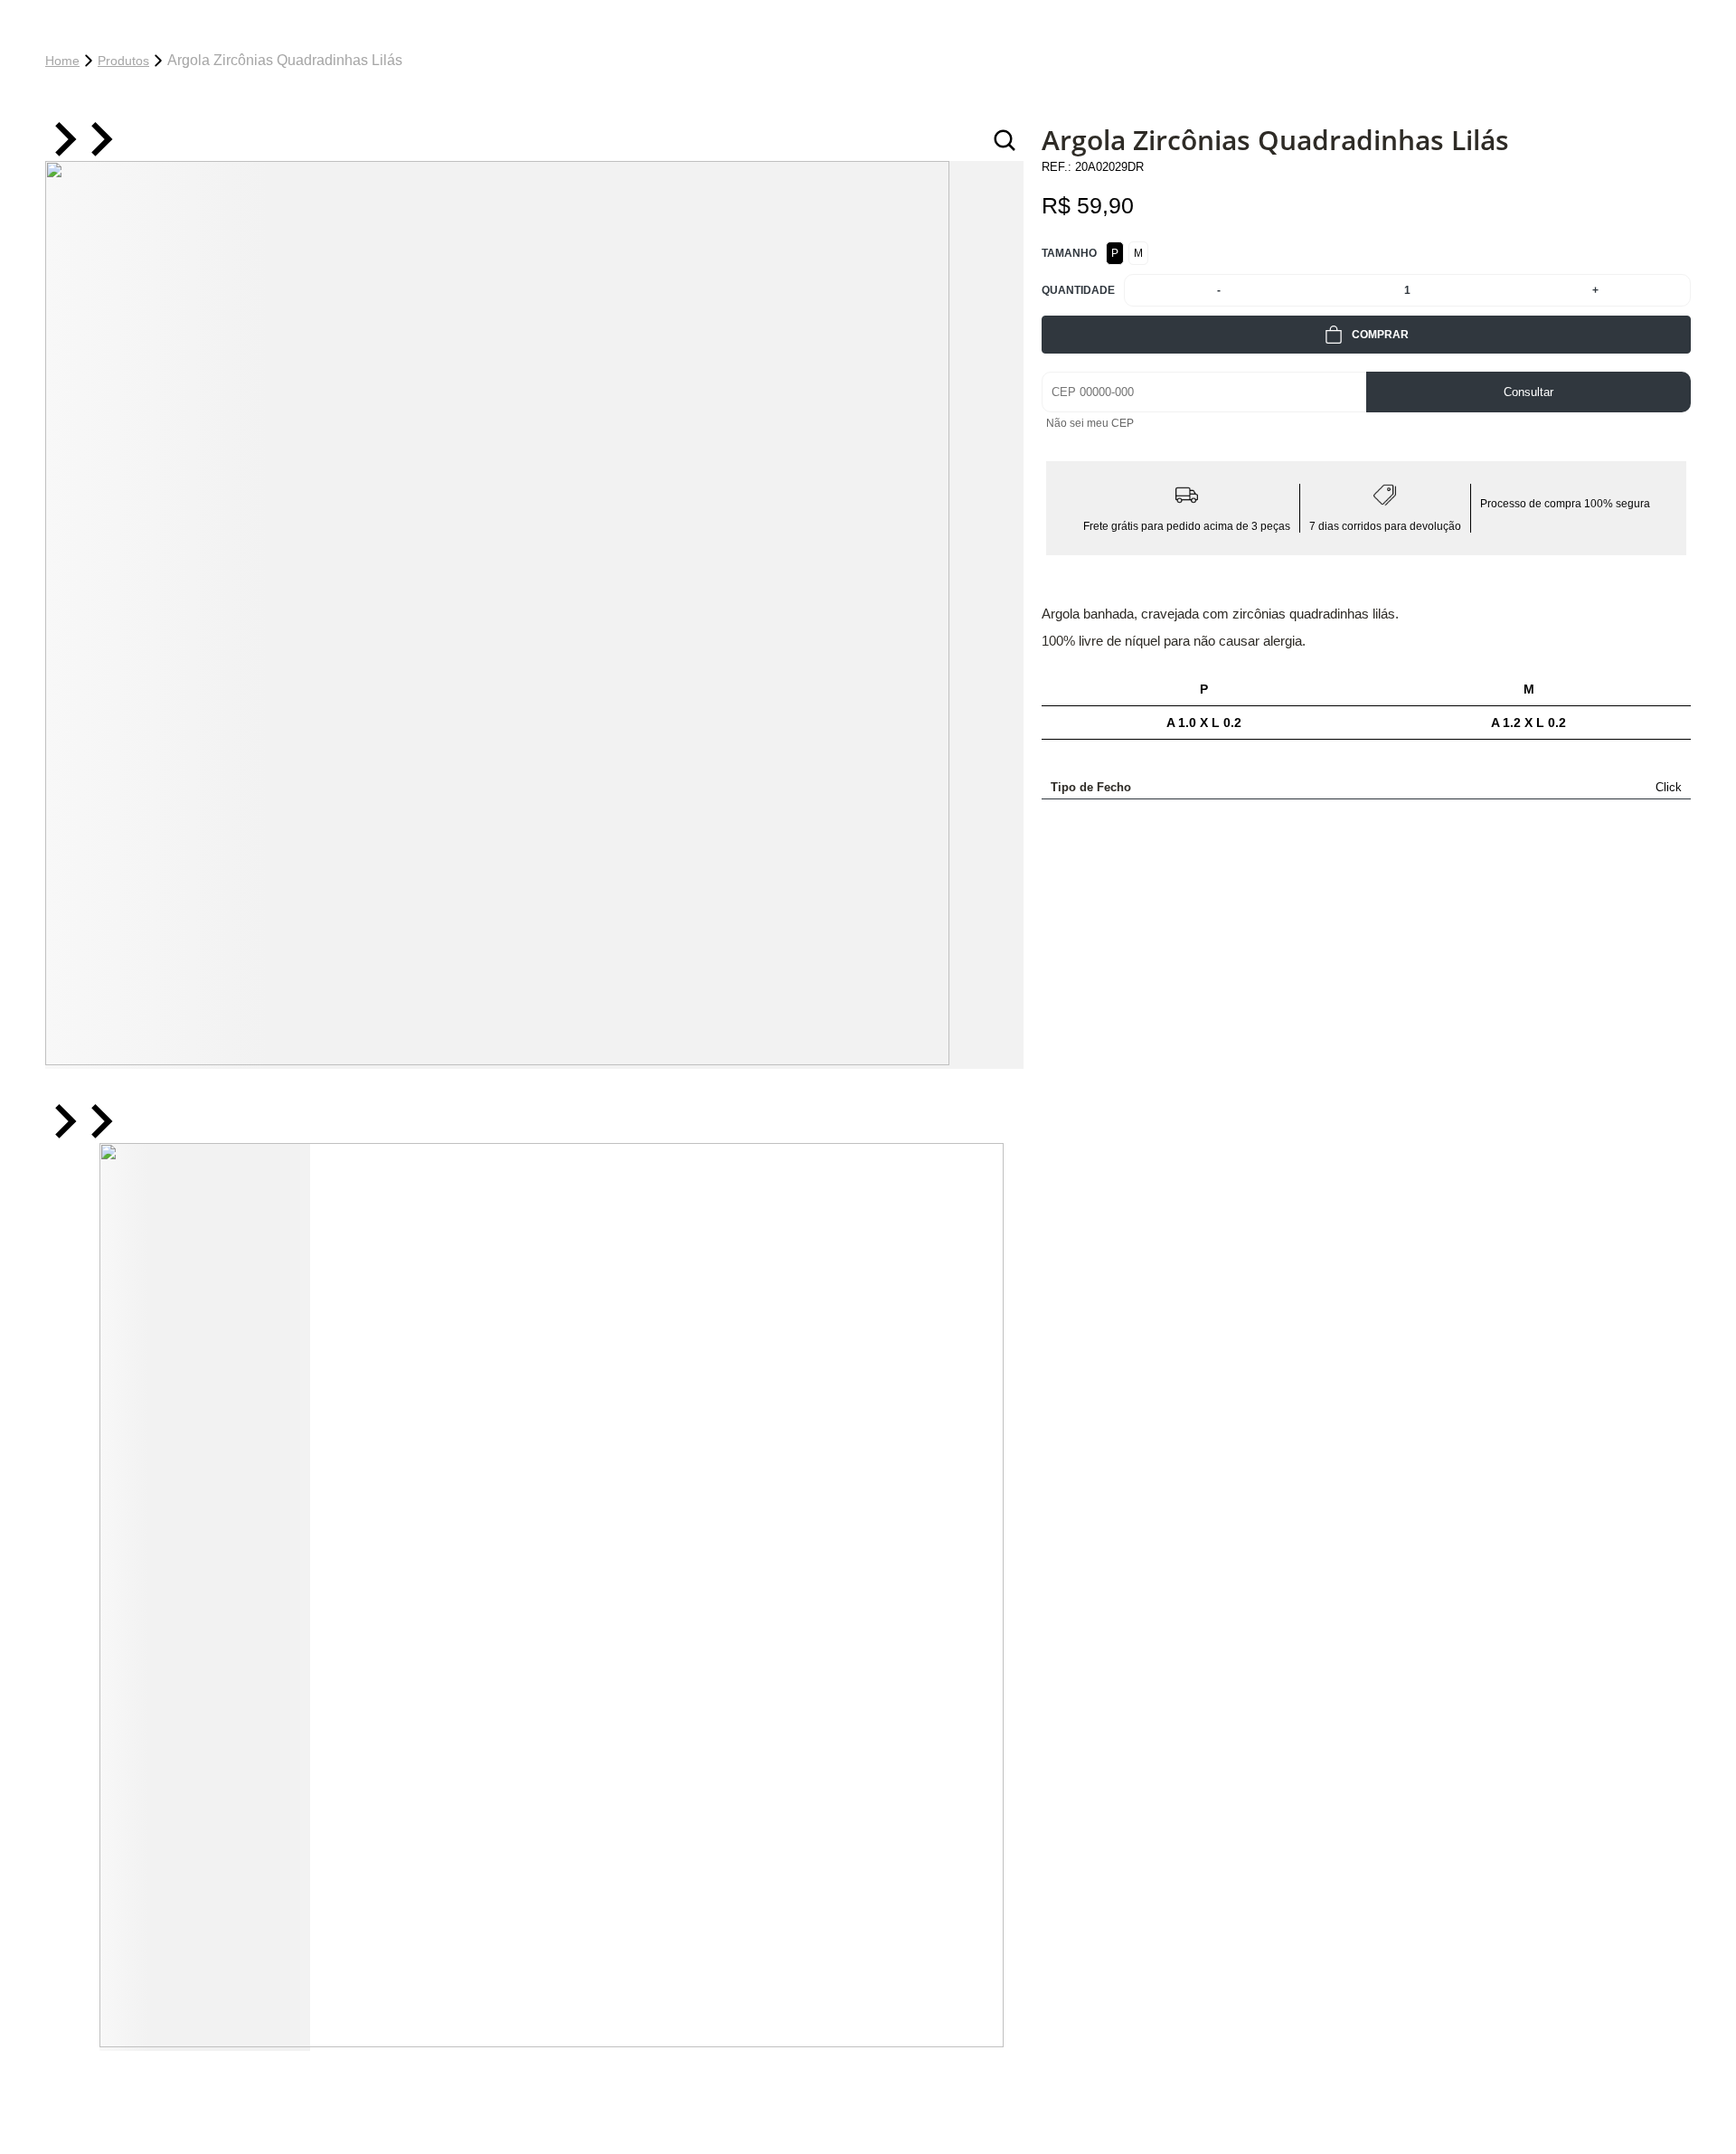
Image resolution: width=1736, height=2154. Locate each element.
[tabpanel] (534, 615)
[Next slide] (99, 141)
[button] (205, 1597)
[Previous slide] (63, 141)
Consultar (1528, 392)
